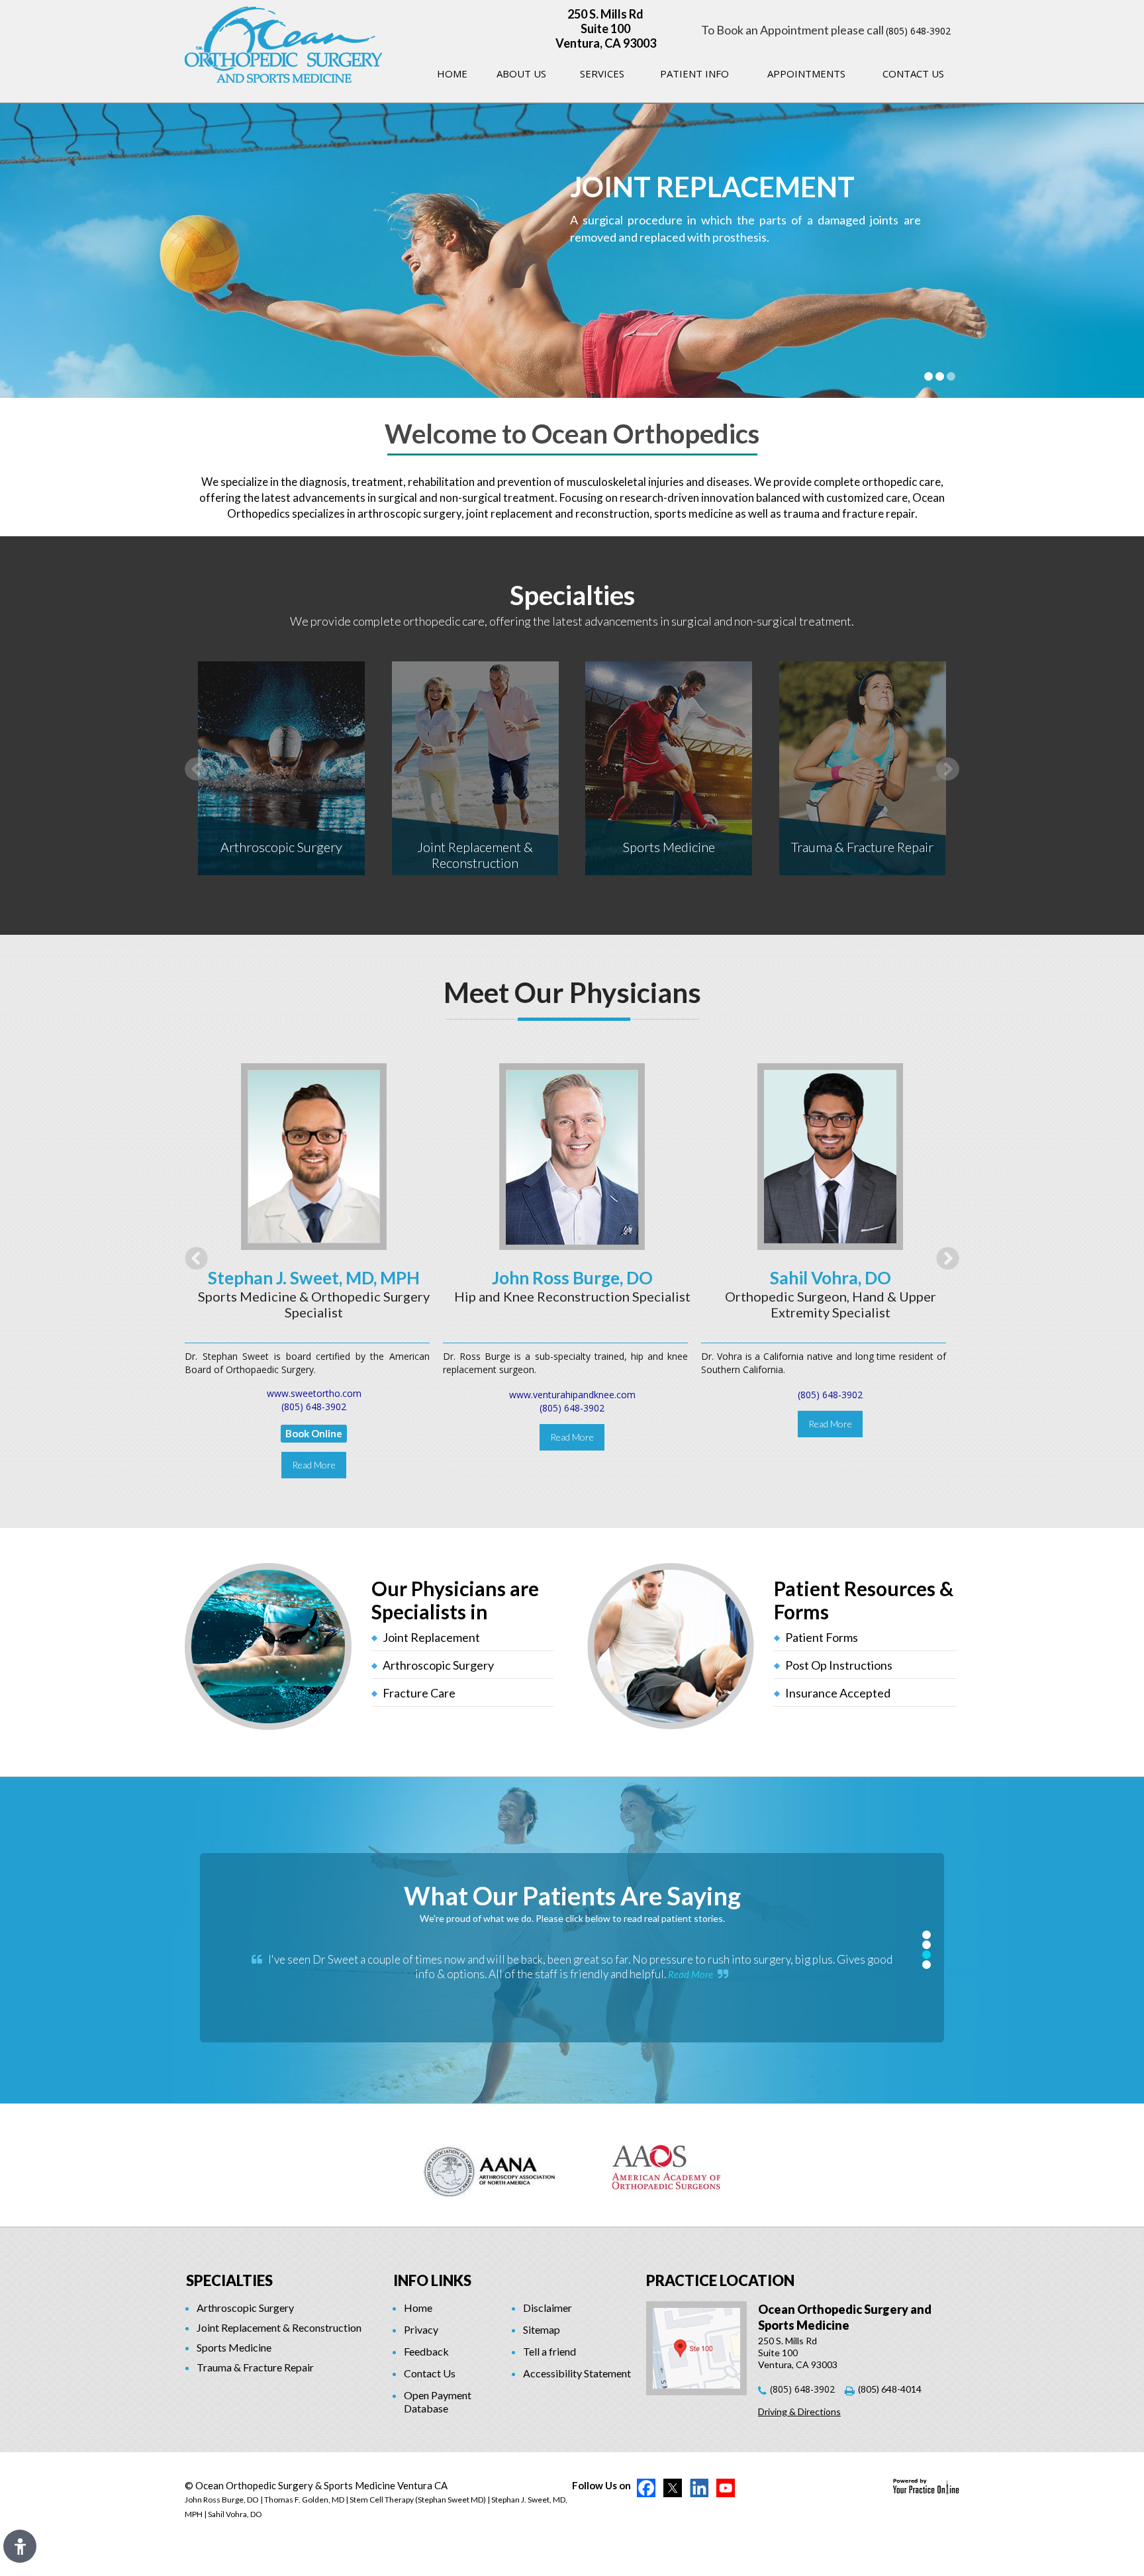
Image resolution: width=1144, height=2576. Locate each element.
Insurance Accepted (838, 1693)
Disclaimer (548, 2308)
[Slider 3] (951, 376)
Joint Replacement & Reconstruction (475, 855)
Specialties (572, 595)
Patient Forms (822, 1637)
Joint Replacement (431, 1637)
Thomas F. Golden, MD (304, 2500)
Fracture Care (419, 1693)
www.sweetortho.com (314, 1393)
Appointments (806, 73)
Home (452, 73)
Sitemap (542, 2329)
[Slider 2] (940, 376)
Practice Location (720, 2280)
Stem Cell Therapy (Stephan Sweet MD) (418, 2500)
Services (602, 73)
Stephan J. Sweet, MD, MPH (314, 1278)
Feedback (426, 2351)
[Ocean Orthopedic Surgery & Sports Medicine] (283, 43)
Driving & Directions (799, 2411)
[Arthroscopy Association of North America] (490, 2165)
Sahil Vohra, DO (831, 1278)
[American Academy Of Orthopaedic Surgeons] (666, 2165)
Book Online (314, 1433)
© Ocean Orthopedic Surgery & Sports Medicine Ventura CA (316, 2485)
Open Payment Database (438, 2402)
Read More (314, 1465)
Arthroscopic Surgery (281, 847)
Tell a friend (549, 2351)
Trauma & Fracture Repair (862, 847)
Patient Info (694, 73)
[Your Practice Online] (926, 2486)
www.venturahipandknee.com (572, 1395)
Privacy (421, 2329)
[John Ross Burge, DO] (572, 1156)
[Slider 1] (929, 376)
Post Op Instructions (839, 1665)
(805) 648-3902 (918, 31)
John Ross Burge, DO (572, 1278)
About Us (521, 73)
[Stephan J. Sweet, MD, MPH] (314, 1156)
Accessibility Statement (577, 2373)
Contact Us (913, 73)
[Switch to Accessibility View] (20, 2546)
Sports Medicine (669, 847)
